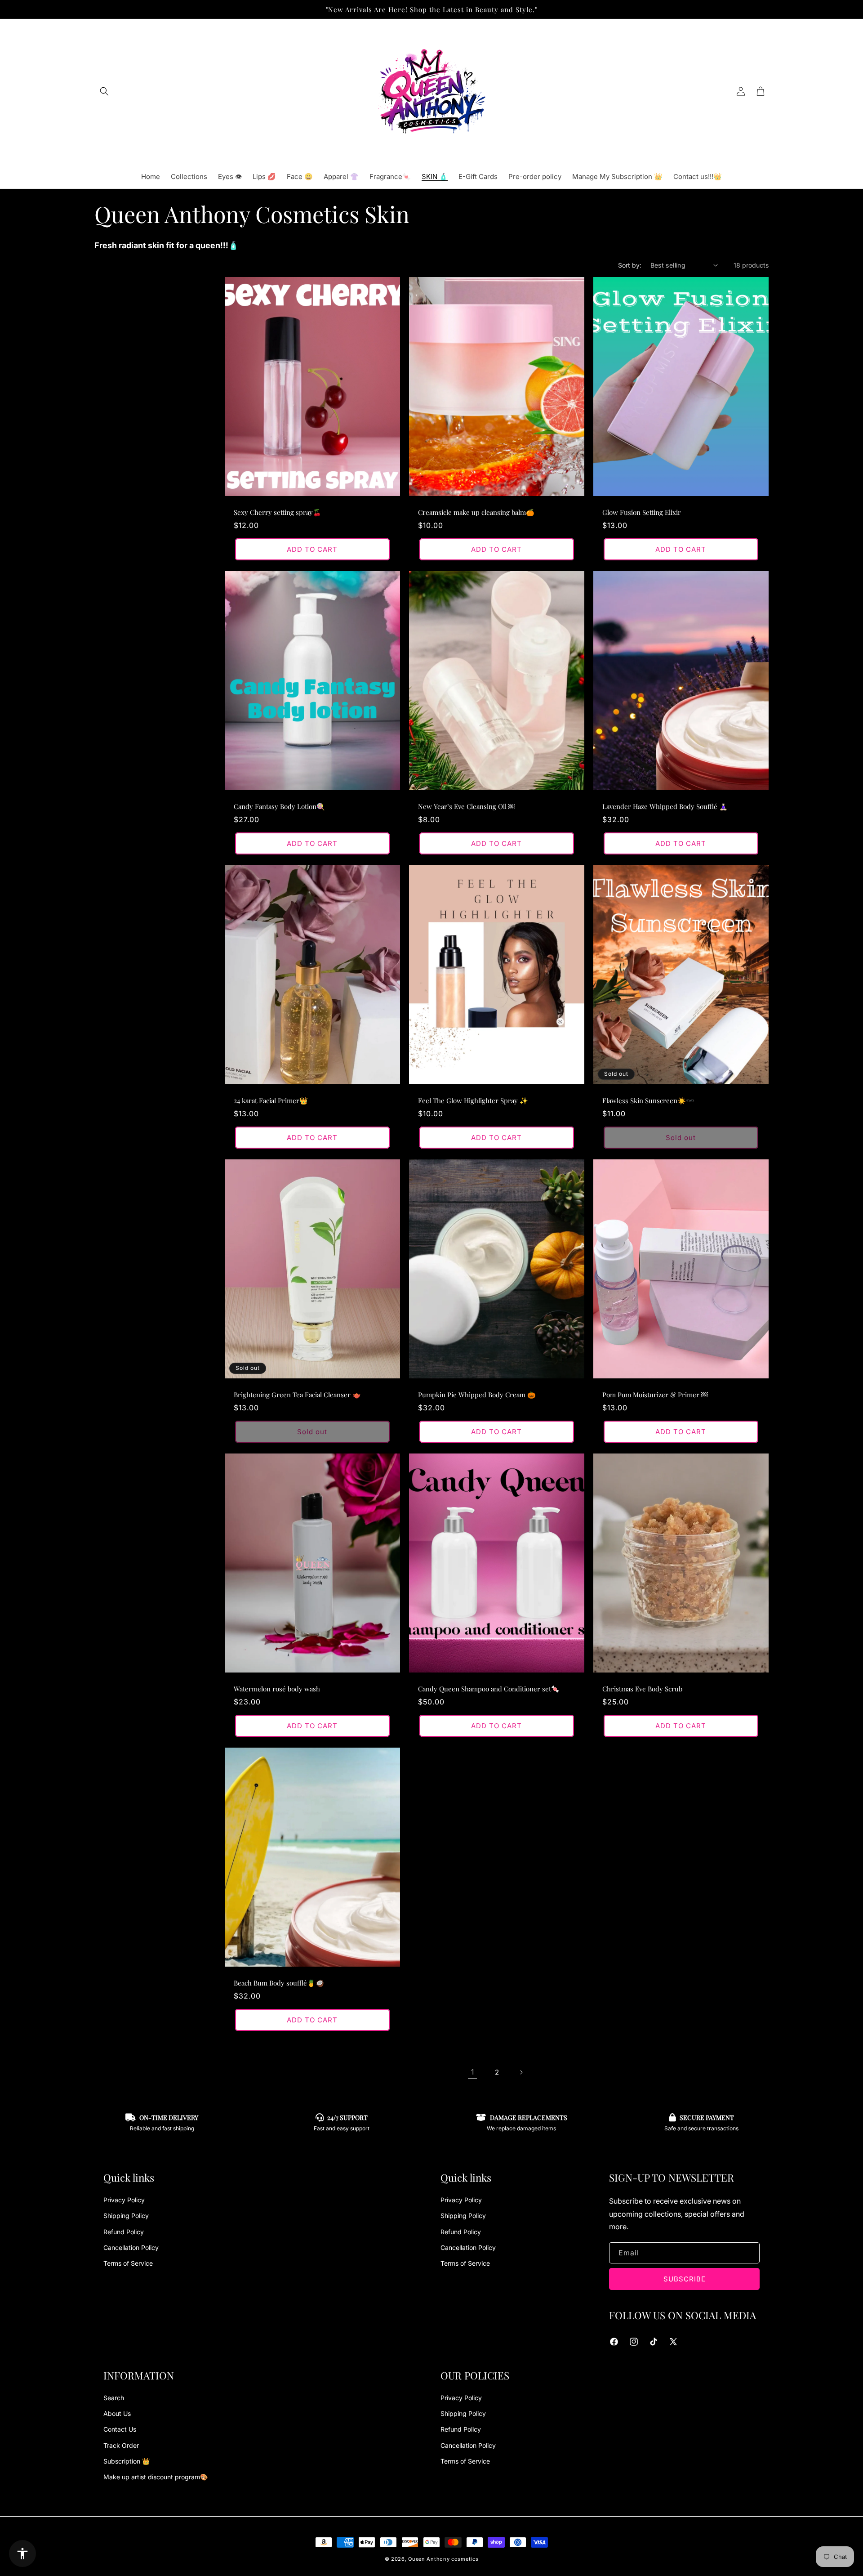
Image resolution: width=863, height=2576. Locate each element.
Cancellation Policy (131, 2247)
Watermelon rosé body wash (277, 1689)
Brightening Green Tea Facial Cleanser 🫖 (297, 1395)
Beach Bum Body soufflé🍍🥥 (279, 1983)
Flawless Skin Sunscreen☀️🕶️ (648, 1101)
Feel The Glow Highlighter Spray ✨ (473, 1101)
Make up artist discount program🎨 (156, 2477)
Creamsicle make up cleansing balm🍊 (476, 512)
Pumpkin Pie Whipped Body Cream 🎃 (477, 1395)
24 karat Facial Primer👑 (271, 1101)
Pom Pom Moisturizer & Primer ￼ (655, 1395)
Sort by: (630, 265)
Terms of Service (128, 2263)
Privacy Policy (124, 2200)
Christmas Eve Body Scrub (642, 1689)
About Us (117, 2413)
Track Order (121, 2445)
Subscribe (685, 2279)
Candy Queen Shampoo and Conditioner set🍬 (489, 1689)
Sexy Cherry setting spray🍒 (278, 512)
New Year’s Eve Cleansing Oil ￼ (467, 807)
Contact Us (120, 2429)
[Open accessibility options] (22, 2554)
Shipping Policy (126, 2216)
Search (114, 2398)
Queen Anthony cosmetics (443, 2559)
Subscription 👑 (127, 2461)
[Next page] (521, 2072)
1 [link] (472, 2072)
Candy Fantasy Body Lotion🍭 (279, 807)
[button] (104, 91)
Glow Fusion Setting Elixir (642, 512)
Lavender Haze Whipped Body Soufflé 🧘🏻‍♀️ (665, 807)
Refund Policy (124, 2232)
